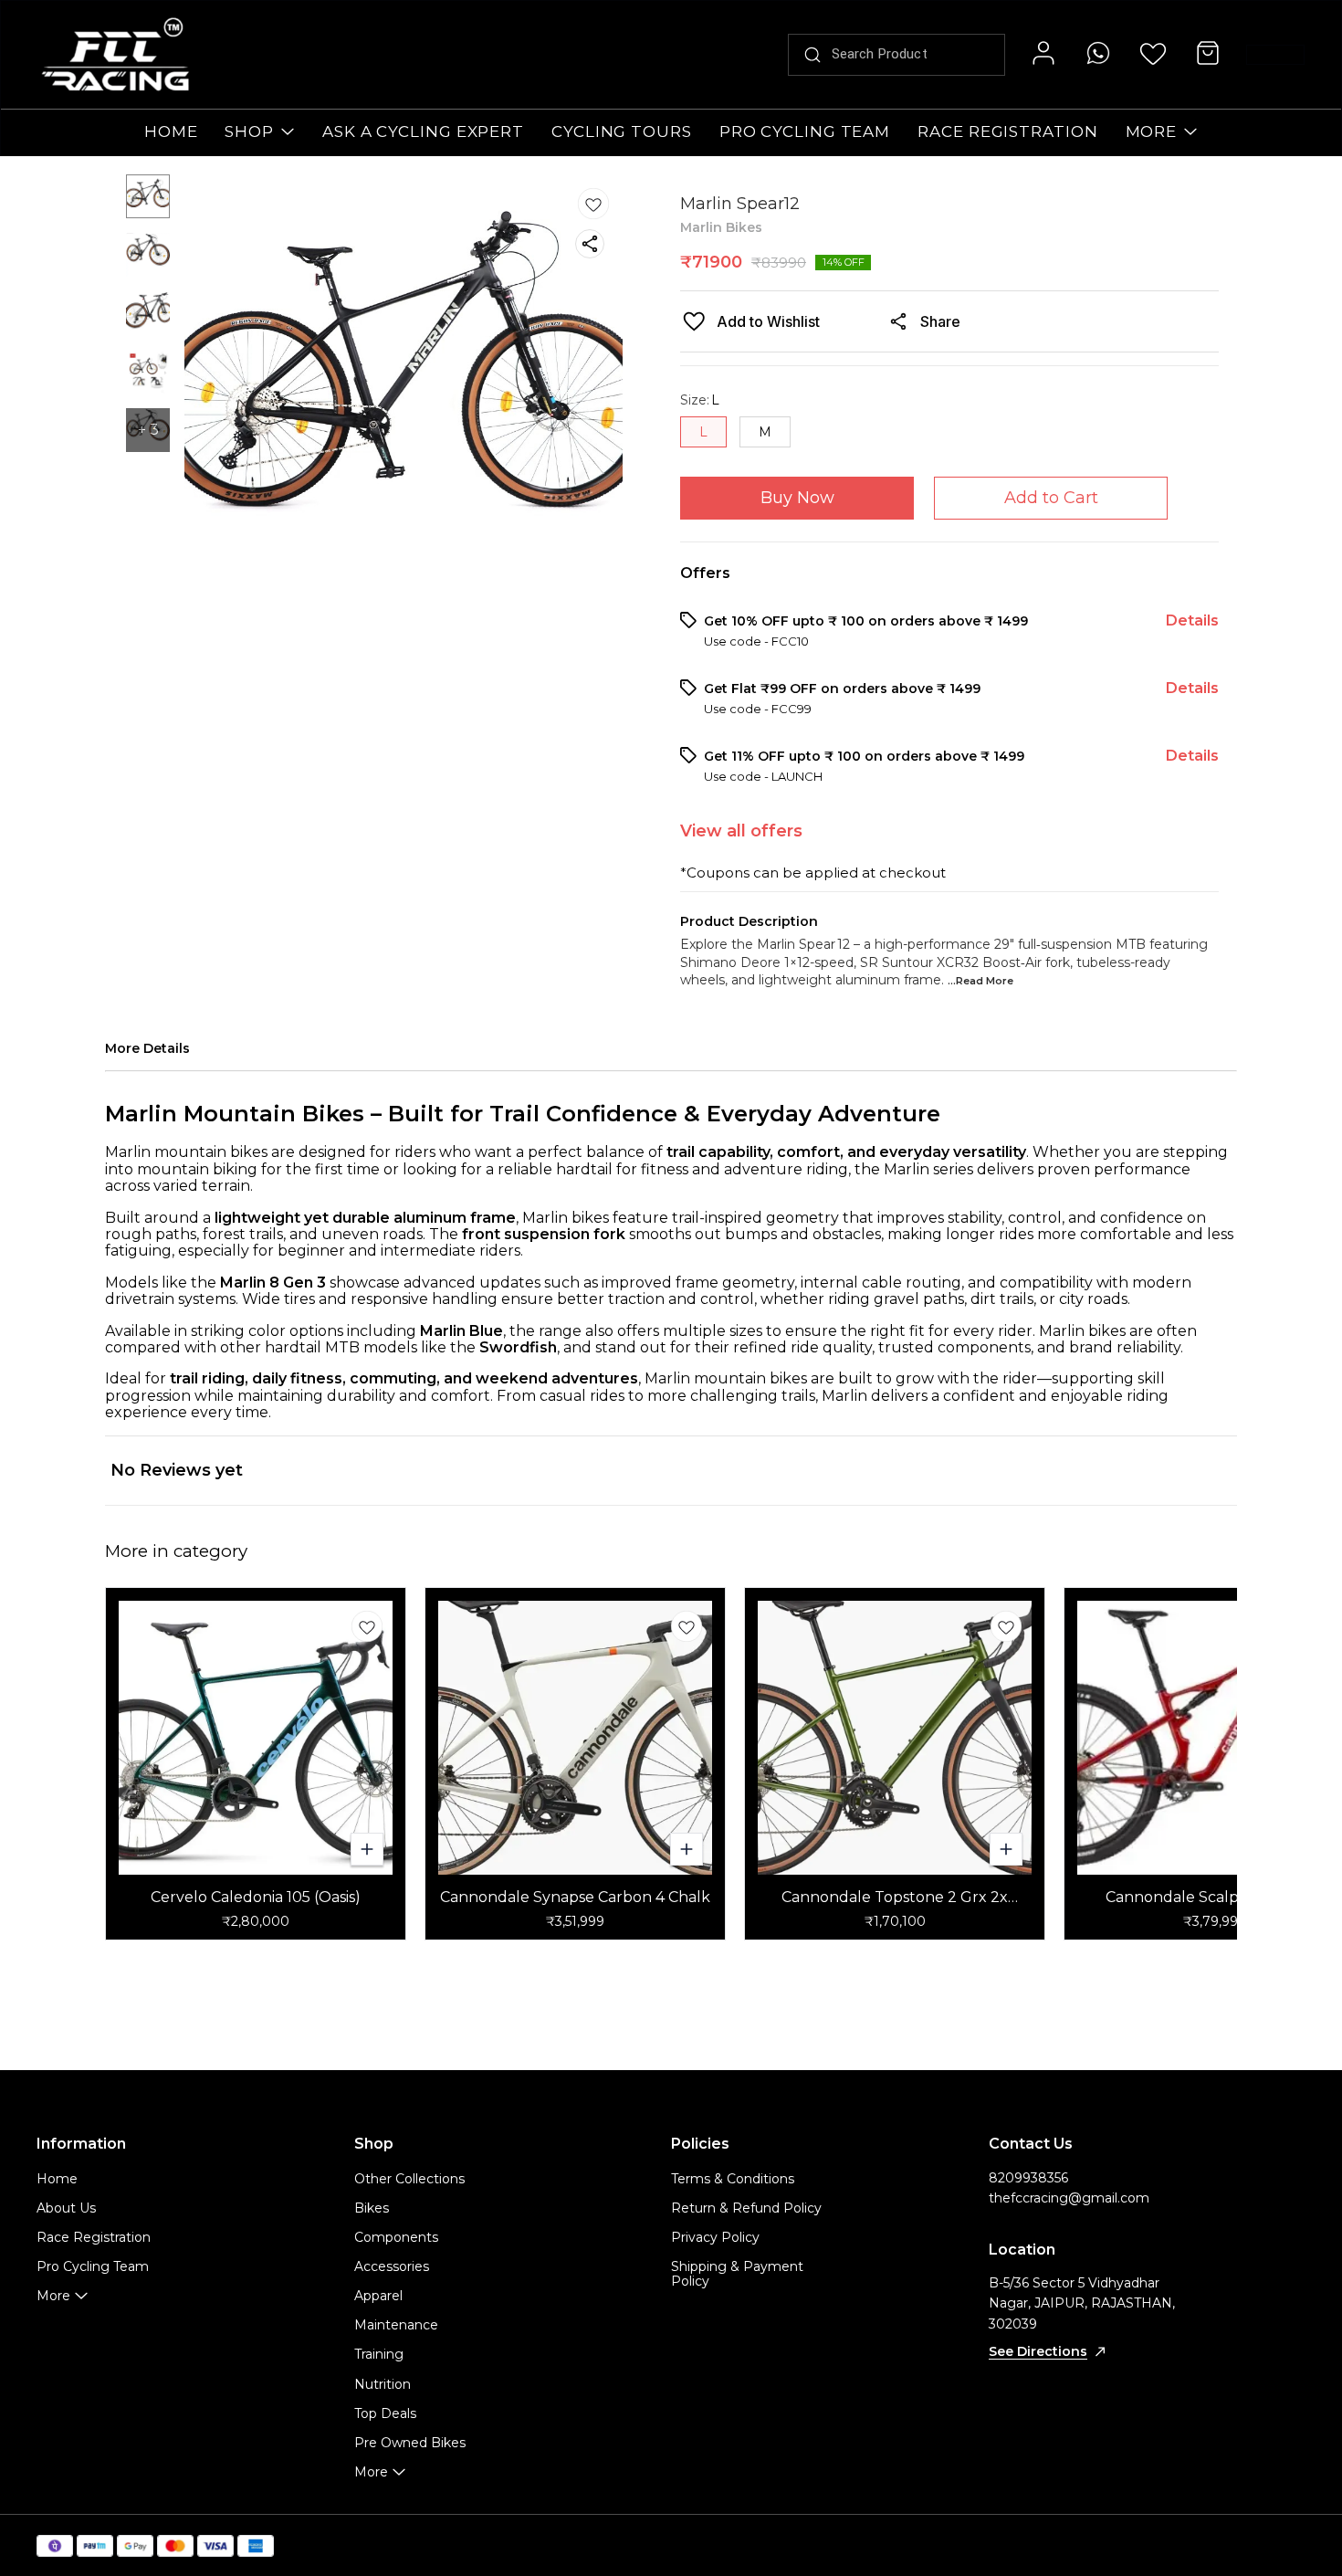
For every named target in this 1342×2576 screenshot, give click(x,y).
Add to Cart (1051, 498)
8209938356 (1028, 2178)
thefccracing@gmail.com (1069, 2198)
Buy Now (797, 498)
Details (1192, 620)
